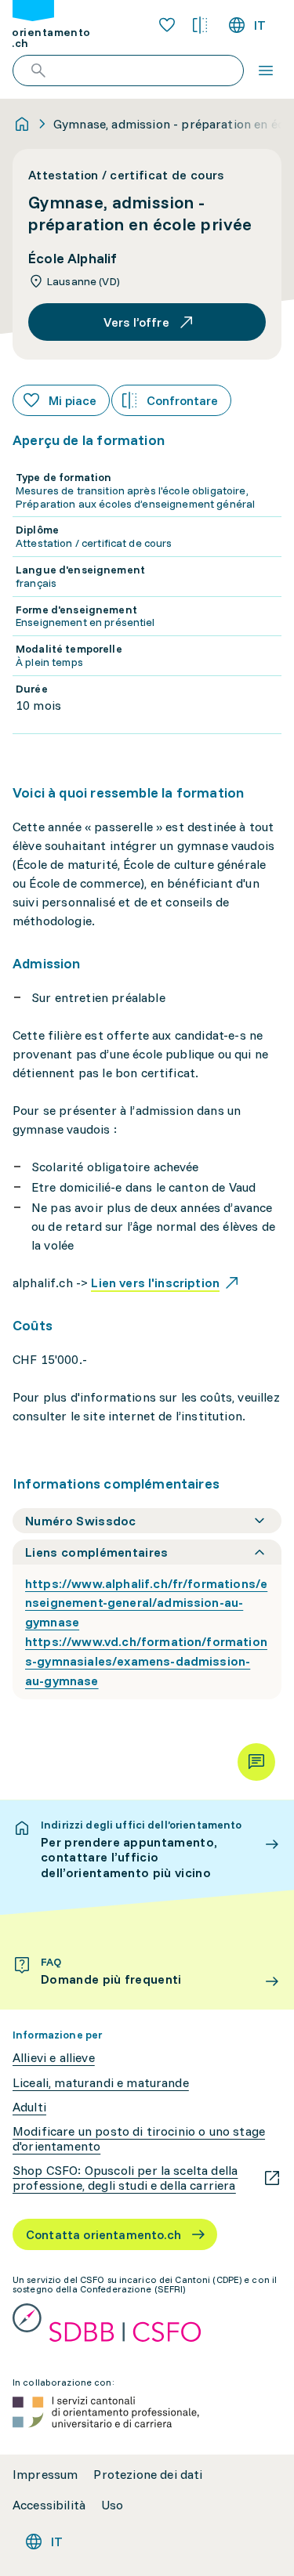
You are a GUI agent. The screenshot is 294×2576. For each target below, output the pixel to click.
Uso (112, 2505)
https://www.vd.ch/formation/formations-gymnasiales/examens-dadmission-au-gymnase (146, 1661)
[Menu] (266, 71)
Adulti (29, 2107)
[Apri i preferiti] (167, 25)
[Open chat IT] (256, 1762)
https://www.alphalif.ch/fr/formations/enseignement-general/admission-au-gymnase (146, 1603)
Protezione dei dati (148, 2475)
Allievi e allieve (54, 2058)
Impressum (45, 2475)
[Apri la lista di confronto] (200, 25)
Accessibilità (49, 2505)
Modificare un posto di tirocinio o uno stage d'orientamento (139, 2139)
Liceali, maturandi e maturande (101, 2083)
